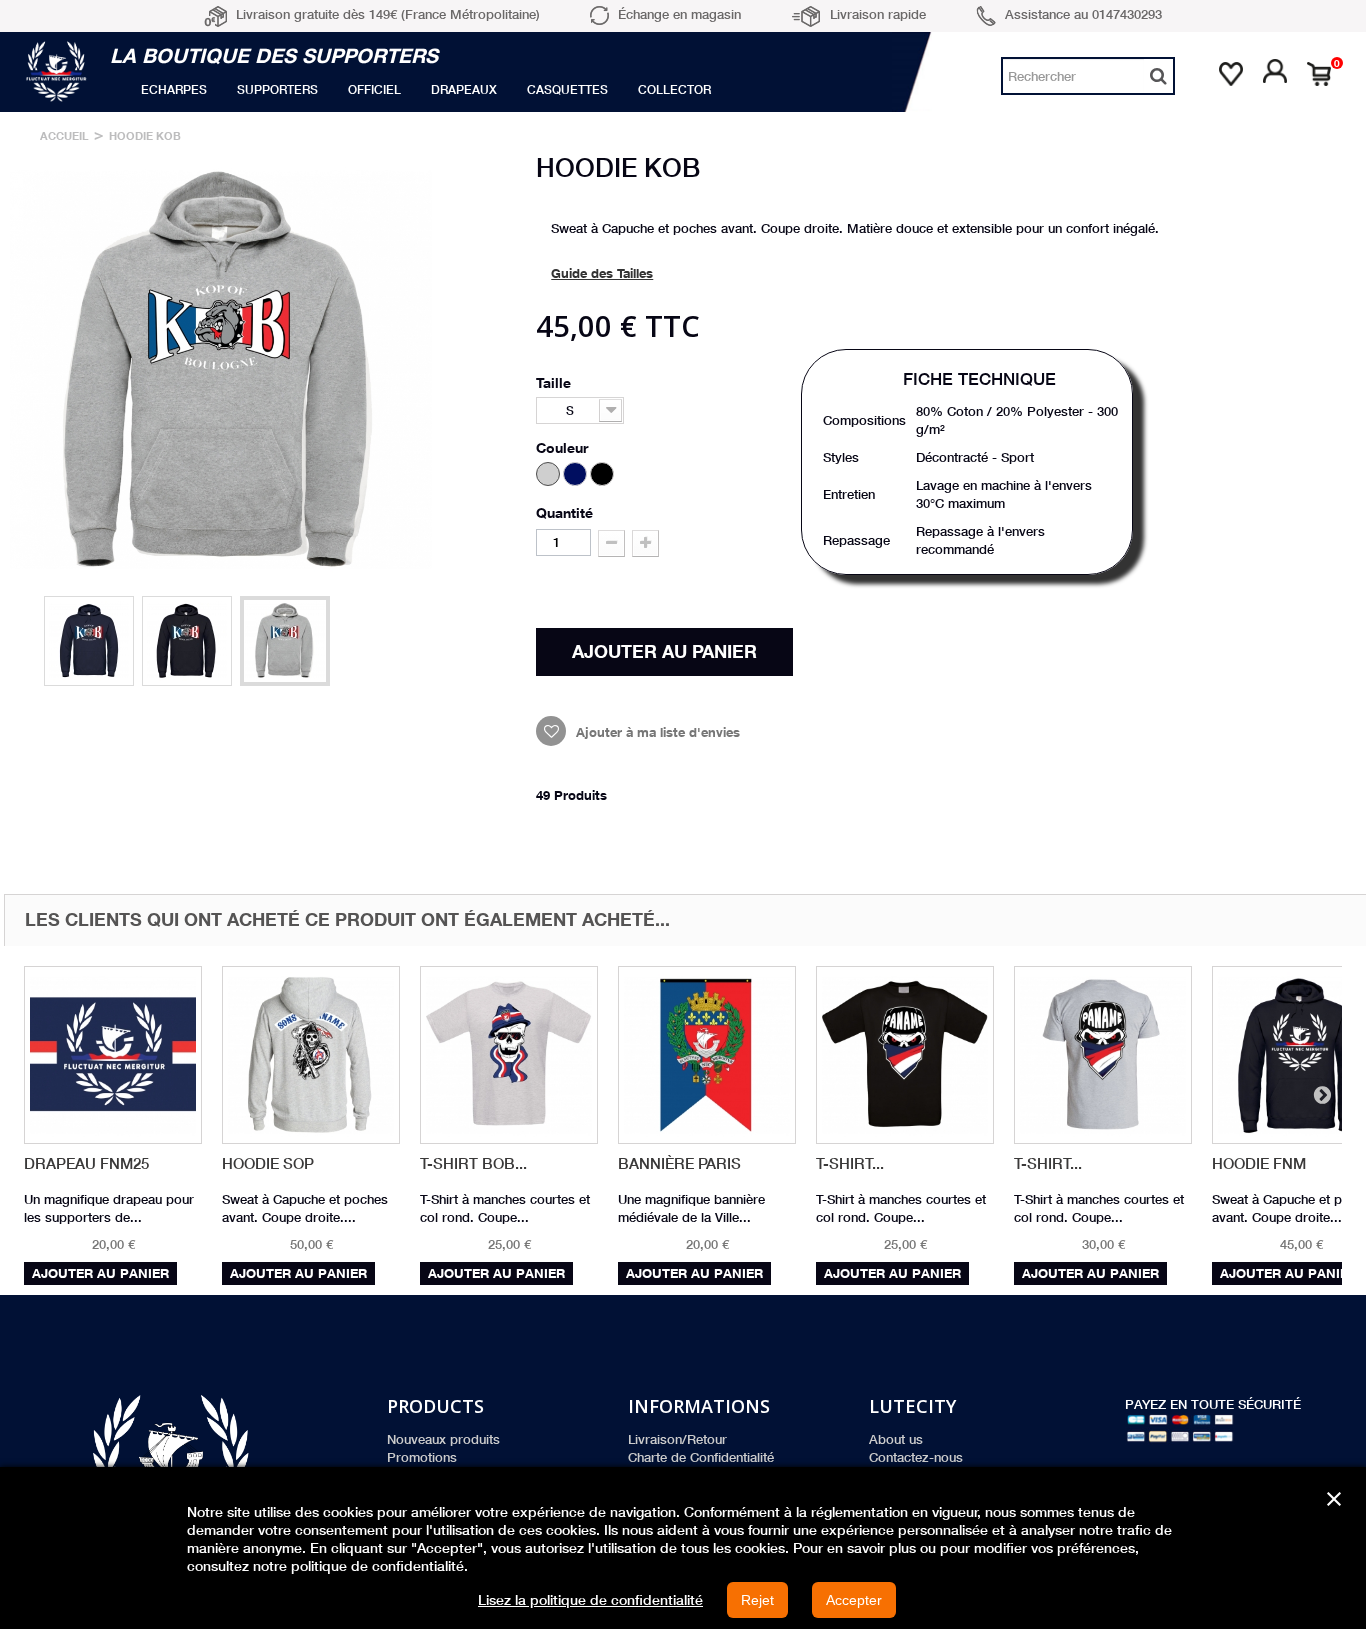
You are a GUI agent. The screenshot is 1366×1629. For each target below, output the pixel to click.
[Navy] (575, 474)
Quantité (564, 512)
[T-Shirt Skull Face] (905, 1055)
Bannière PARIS (679, 1163)
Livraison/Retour (677, 1439)
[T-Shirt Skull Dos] (1103, 1055)
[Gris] (548, 474)
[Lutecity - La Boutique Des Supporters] (60, 71)
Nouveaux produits (443, 1439)
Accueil (64, 135)
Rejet (757, 1600)
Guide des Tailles (602, 273)
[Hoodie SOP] (311, 1055)
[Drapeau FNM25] (113, 1055)
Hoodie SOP (268, 1163)
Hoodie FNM (1259, 1163)
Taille (555, 382)
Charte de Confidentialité (701, 1457)
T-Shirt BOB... (473, 1163)
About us (896, 1439)
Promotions (422, 1457)
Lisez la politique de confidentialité (590, 1600)
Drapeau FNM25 (86, 1163)
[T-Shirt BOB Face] (509, 1055)
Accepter (854, 1600)
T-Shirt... (850, 1163)
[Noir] (602, 474)
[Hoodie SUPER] (89, 641)
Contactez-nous (916, 1457)
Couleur (564, 447)
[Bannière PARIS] (707, 1055)
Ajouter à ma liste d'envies (656, 732)
